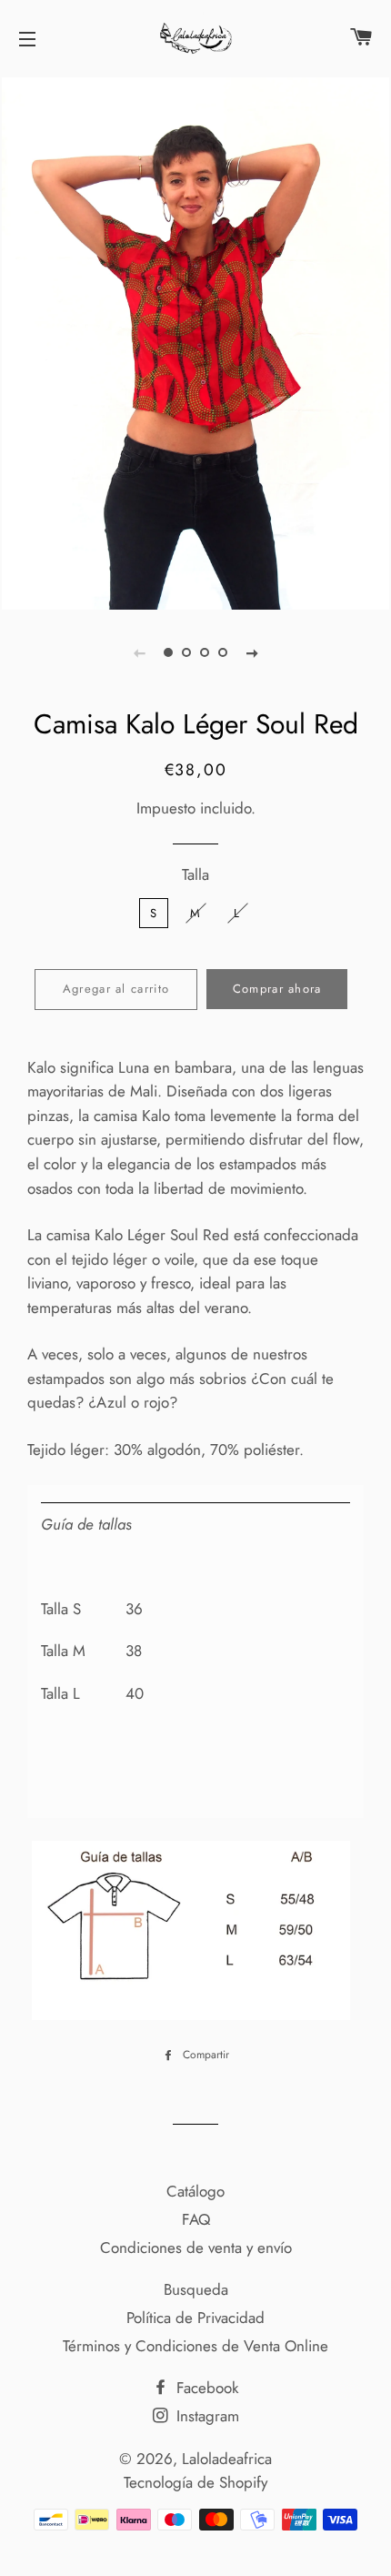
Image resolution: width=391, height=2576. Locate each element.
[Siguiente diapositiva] (252, 652)
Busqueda (196, 2289)
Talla (195, 874)
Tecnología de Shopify (195, 2482)
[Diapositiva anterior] (139, 652)
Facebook (205, 2388)
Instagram (206, 2416)
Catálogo (195, 2191)
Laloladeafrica (227, 2459)
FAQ (196, 2219)
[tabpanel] (195, 341)
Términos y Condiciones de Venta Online (195, 2346)
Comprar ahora (277, 989)
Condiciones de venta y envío (196, 2248)
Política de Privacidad (195, 2318)
